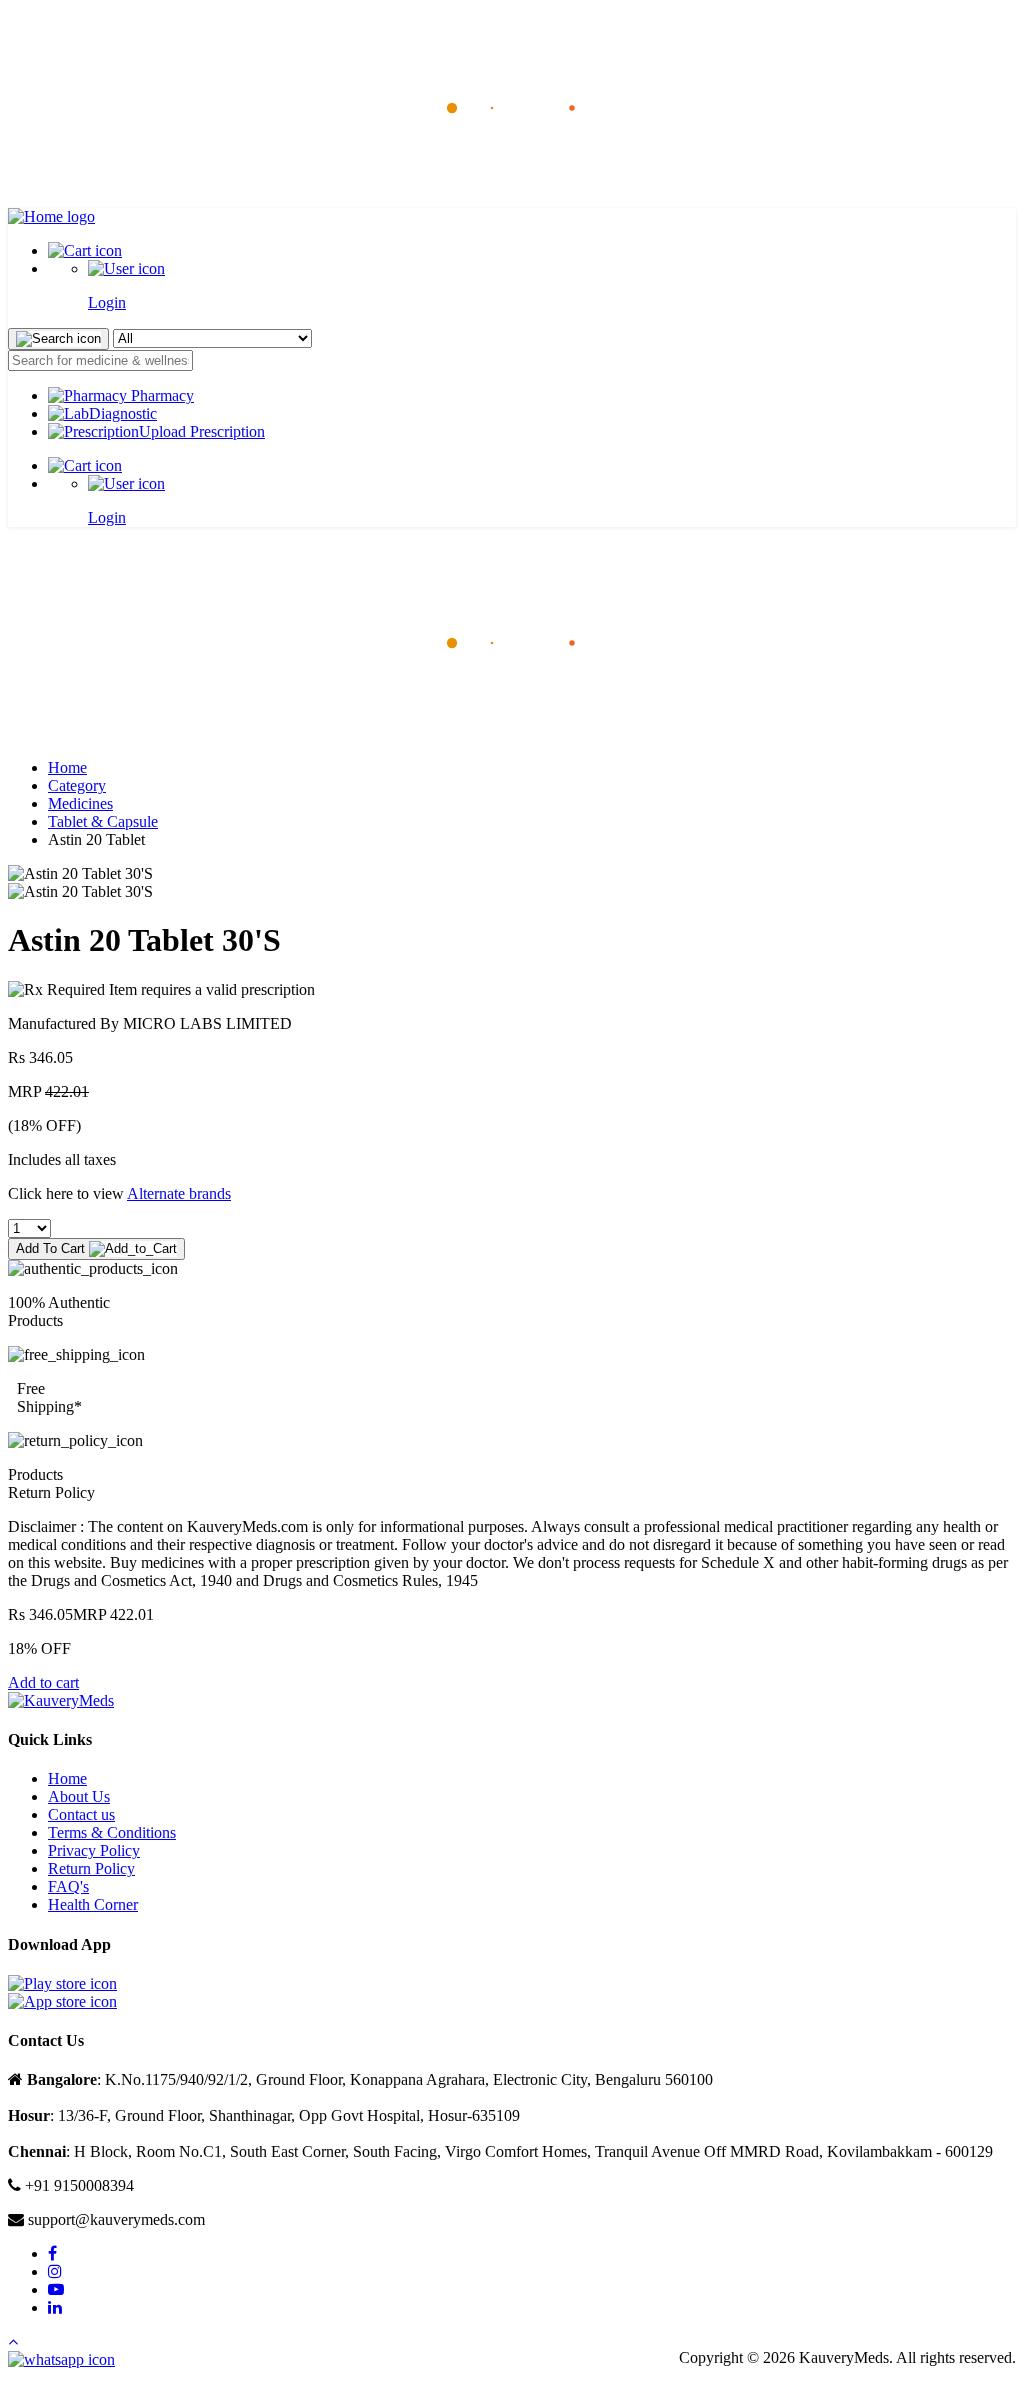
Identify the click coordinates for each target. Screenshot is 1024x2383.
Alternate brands (179, 1193)
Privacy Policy (94, 1850)
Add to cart (43, 1682)
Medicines (80, 803)
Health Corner (93, 1904)
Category (77, 785)
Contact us (81, 1814)
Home (67, 767)
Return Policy (91, 1868)
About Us (79, 1796)
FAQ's (68, 1886)
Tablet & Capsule (103, 821)
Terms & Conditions (112, 1832)
